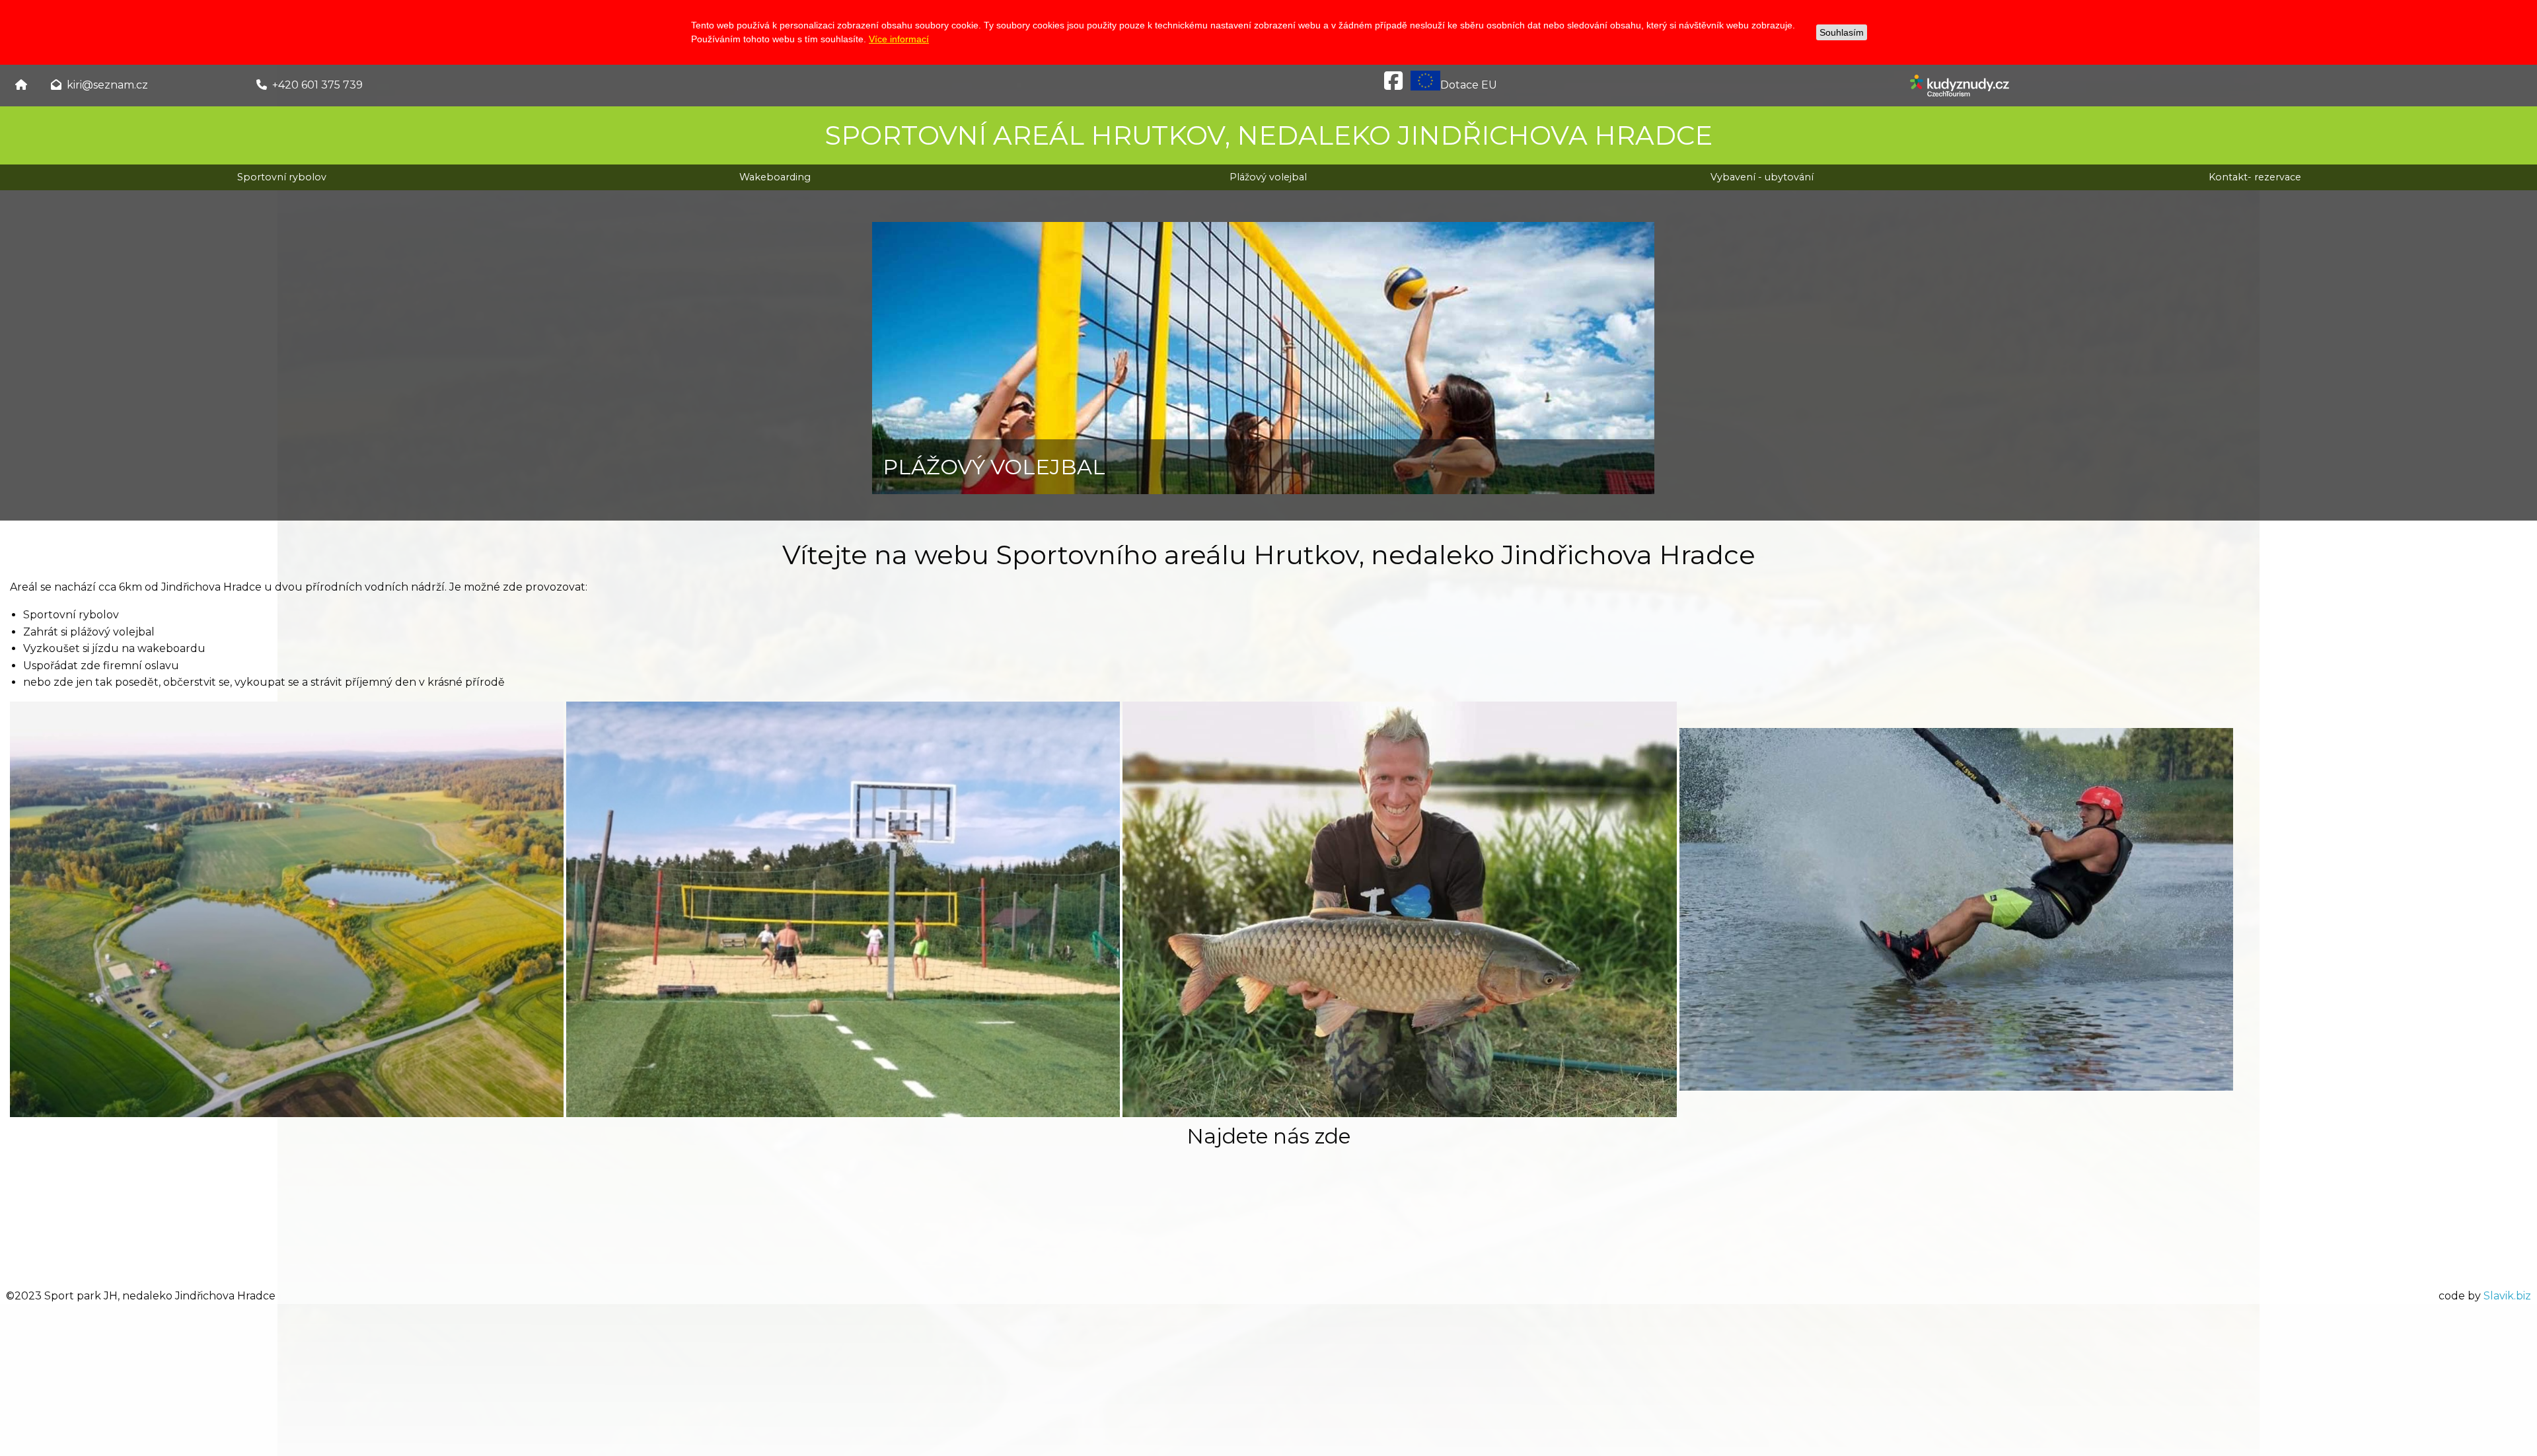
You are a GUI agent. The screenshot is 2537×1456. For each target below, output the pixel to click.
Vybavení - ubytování (1762, 177)
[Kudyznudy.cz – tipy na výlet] (1960, 85)
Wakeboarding (775, 177)
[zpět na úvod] (21, 85)
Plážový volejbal (1268, 177)
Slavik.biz (2507, 1296)
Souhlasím (1842, 32)
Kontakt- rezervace (2255, 177)
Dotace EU (1469, 85)
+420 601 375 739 (317, 85)
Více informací (899, 39)
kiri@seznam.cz (107, 85)
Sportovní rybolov (282, 177)
